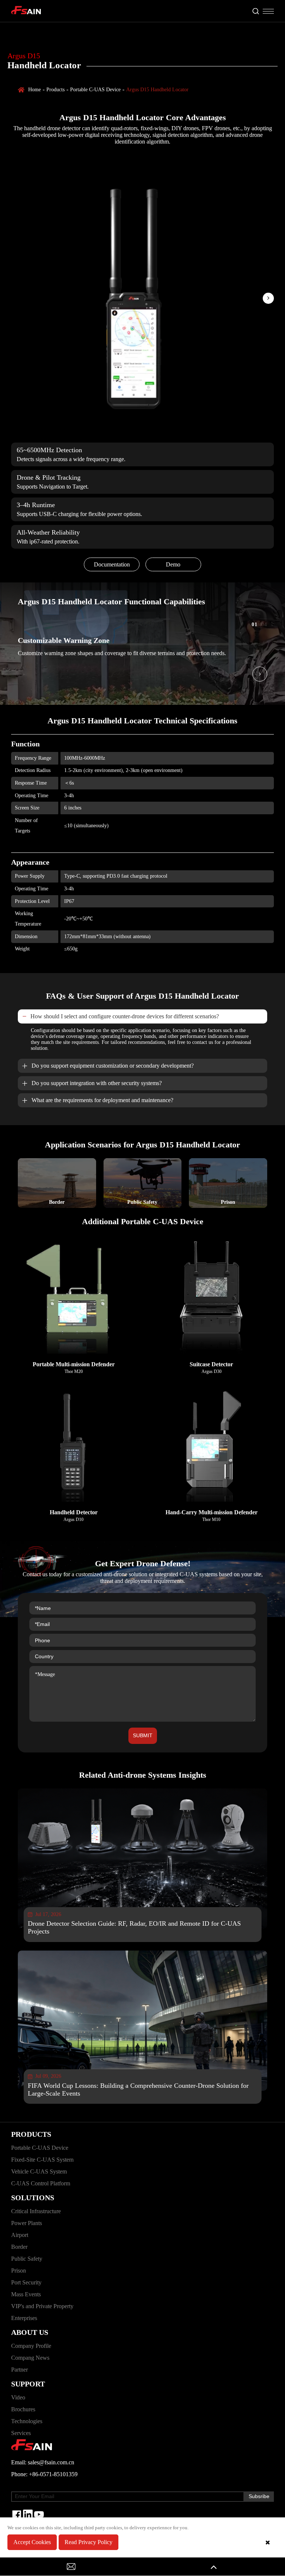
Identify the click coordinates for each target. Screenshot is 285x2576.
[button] (268, 298)
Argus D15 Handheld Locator (157, 90)
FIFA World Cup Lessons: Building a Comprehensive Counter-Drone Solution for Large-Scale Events (138, 2089)
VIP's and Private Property (42, 2306)
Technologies (27, 2421)
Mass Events (26, 2294)
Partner (19, 2370)
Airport (20, 2235)
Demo (173, 564)
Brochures (23, 2409)
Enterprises (24, 2318)
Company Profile (31, 2346)
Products (55, 90)
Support (28, 2384)
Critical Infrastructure (36, 2211)
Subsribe (259, 2496)
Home (35, 90)
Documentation (112, 564)
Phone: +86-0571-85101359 (44, 2474)
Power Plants (27, 2223)
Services (21, 2433)
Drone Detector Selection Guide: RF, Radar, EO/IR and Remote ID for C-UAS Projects (134, 1927)
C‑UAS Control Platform (41, 2183)
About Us (30, 2332)
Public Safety (27, 2259)
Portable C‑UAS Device (95, 90)
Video (18, 2397)
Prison (19, 2271)
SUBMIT (143, 1735)
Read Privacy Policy (89, 2542)
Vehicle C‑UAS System (39, 2171)
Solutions (33, 2198)
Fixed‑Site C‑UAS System (42, 2160)
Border (19, 2247)
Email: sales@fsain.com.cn (43, 2462)
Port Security (26, 2282)
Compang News (30, 2358)
